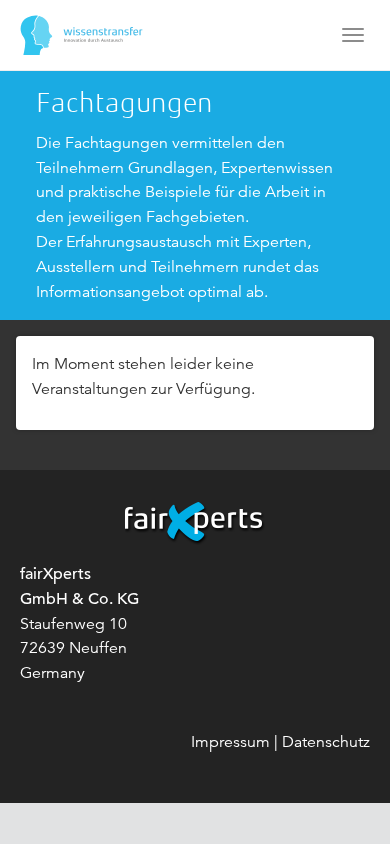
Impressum (230, 742)
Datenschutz (326, 742)
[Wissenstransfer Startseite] (81, 35)
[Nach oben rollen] (346, 800)
